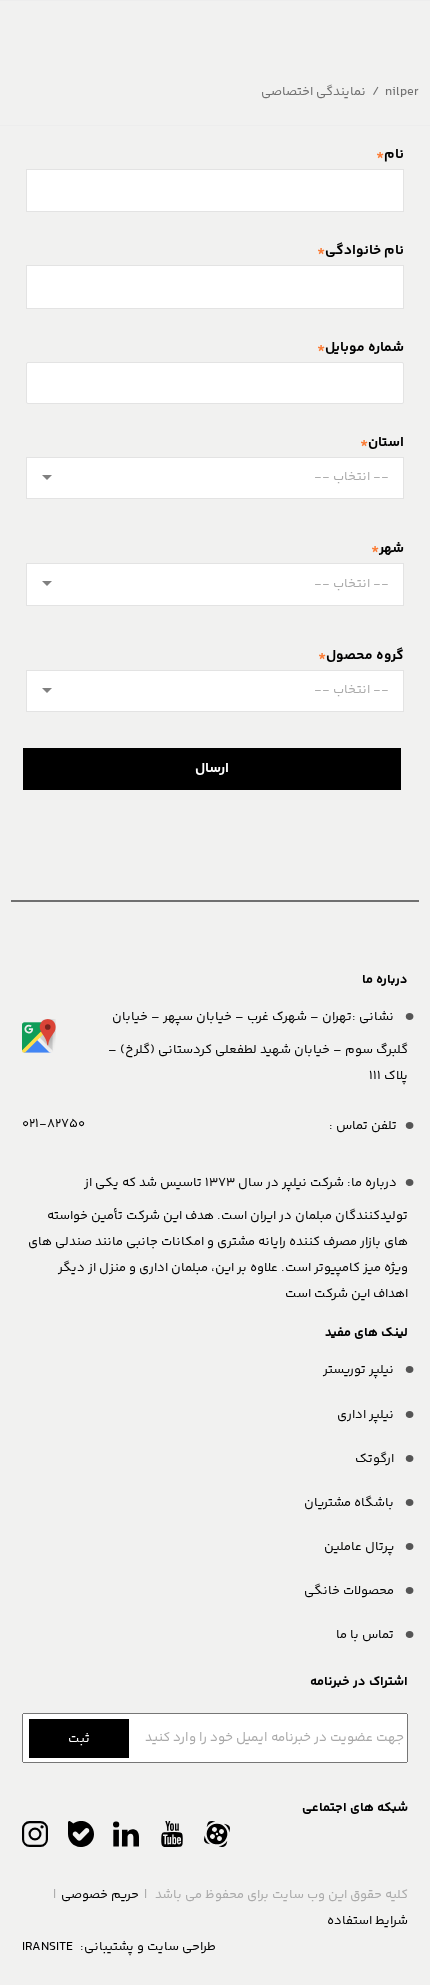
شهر (391, 549)
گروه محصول (365, 656)
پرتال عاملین (360, 1547)
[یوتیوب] (172, 1839)
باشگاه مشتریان (350, 1503)
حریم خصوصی (100, 1895)
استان (386, 443)
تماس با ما (366, 1635)
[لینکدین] (126, 1839)
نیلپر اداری (367, 1415)
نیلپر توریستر (360, 1370)
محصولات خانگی (350, 1591)
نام (394, 155)
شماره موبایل (364, 348)
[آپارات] (217, 1839)
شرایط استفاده (367, 1921)
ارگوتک (376, 1459)
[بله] (81, 1839)
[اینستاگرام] (35, 1839)
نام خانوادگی (364, 251)
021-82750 (53, 1124)
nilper (402, 92)
